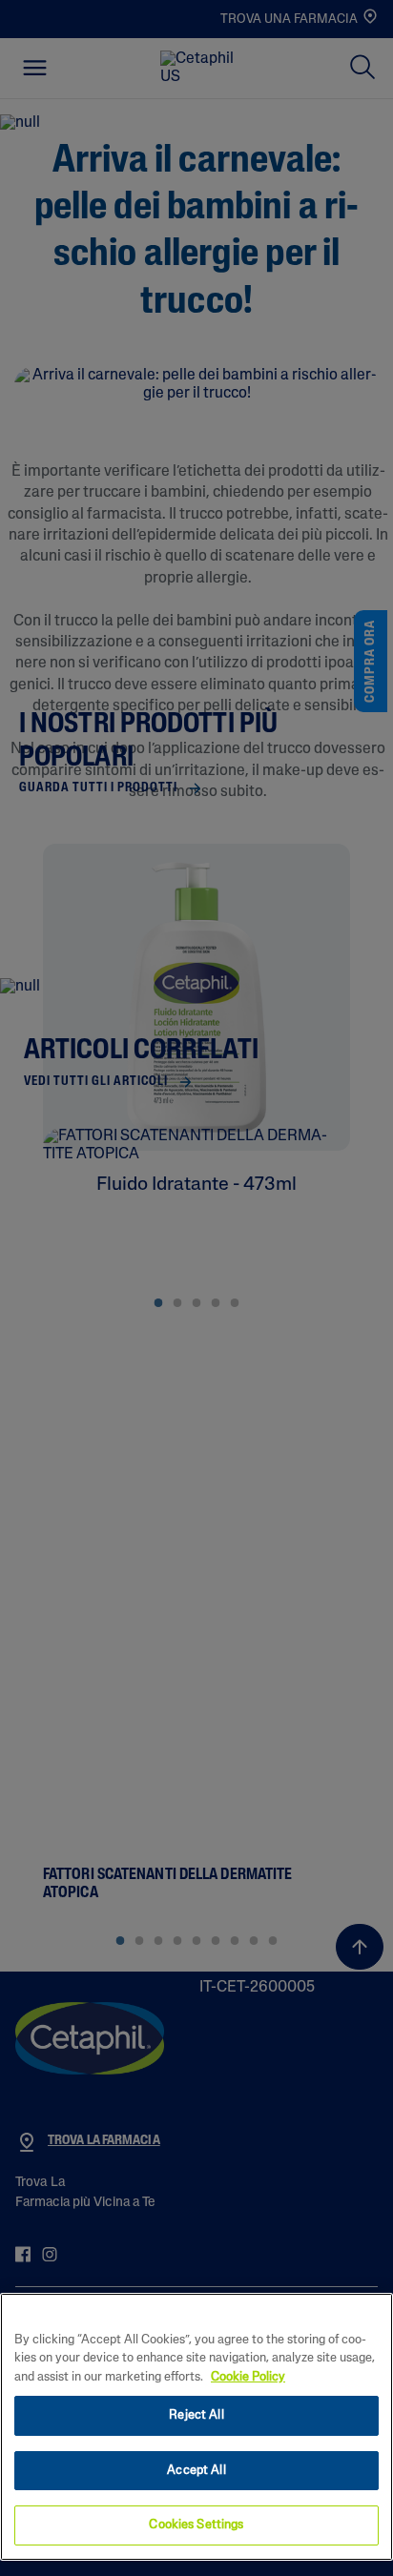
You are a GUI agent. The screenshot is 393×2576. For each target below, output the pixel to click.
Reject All (196, 2415)
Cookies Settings (196, 2525)
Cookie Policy (248, 2377)
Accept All (196, 2471)
